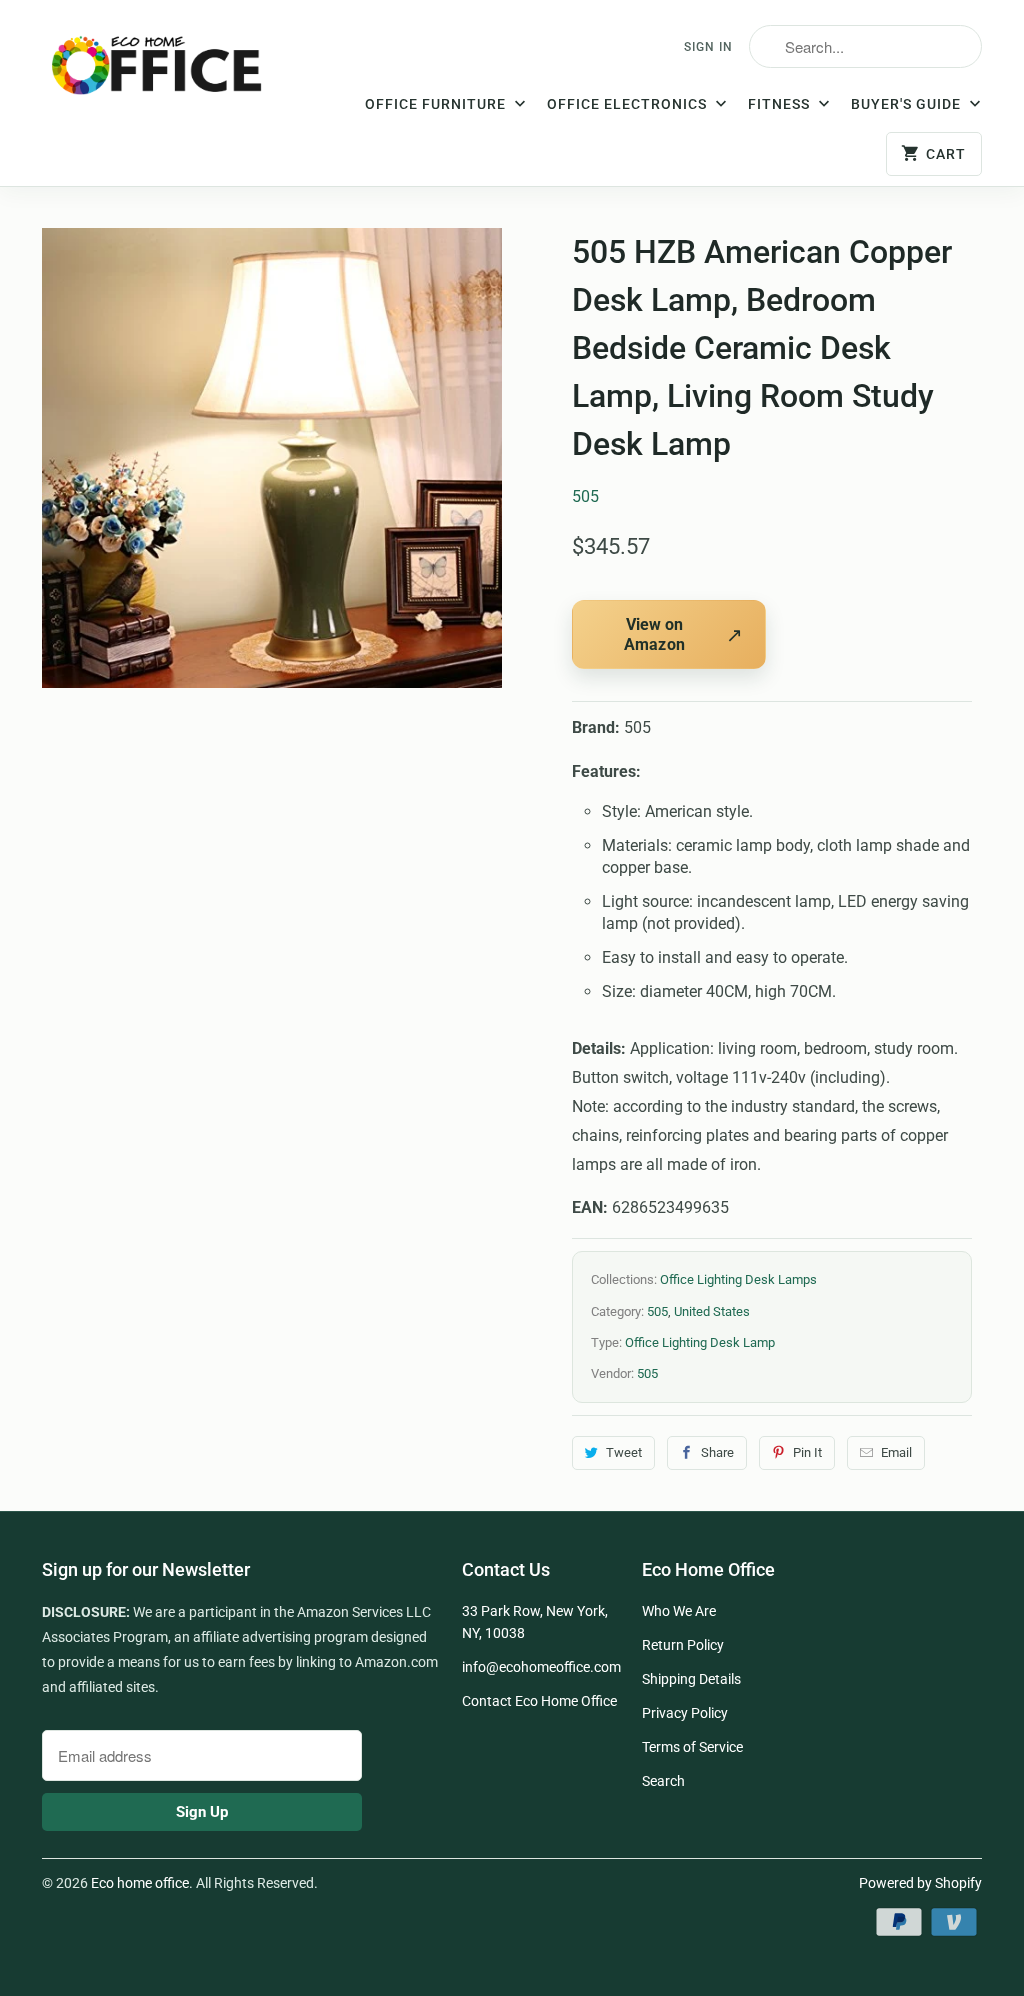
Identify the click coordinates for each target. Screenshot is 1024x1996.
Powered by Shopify (920, 1883)
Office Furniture (437, 104)
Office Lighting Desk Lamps (738, 1279)
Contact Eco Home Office (539, 1701)
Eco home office (140, 1883)
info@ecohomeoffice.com (541, 1667)
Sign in (708, 47)
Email (896, 1452)
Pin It (807, 1452)
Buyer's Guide (908, 104)
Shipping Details (691, 1679)
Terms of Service (692, 1747)
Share (717, 1452)
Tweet (624, 1452)
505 (585, 496)
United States (712, 1311)
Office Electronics (629, 104)
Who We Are (679, 1611)
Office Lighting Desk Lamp (700, 1342)
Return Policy (683, 1645)
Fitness (781, 104)
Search (663, 1781)
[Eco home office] (162, 73)
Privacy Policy (685, 1713)
